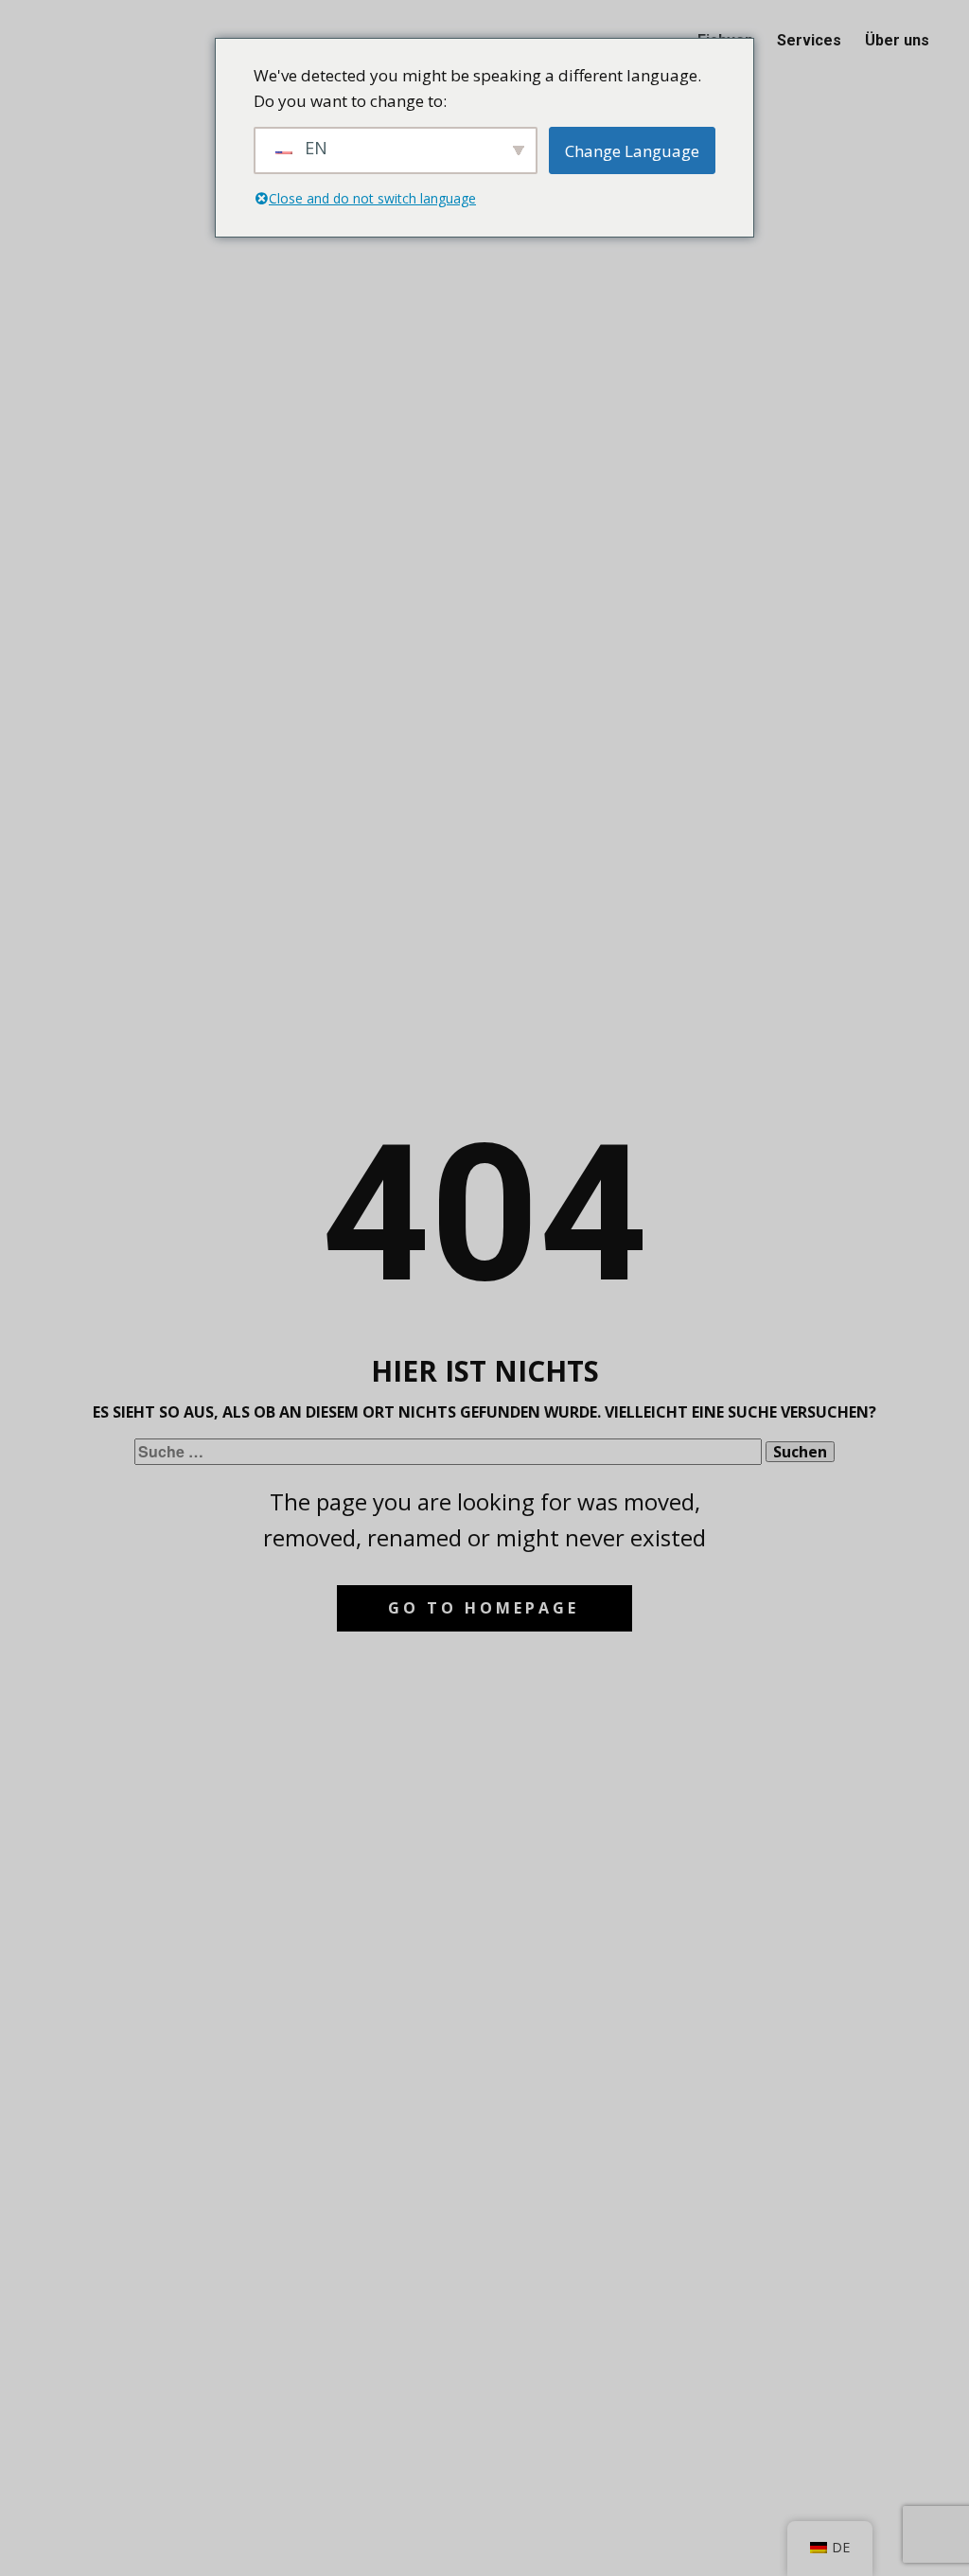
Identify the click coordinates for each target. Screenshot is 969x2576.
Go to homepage (484, 1608)
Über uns (897, 40)
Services (809, 40)
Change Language (632, 151)
